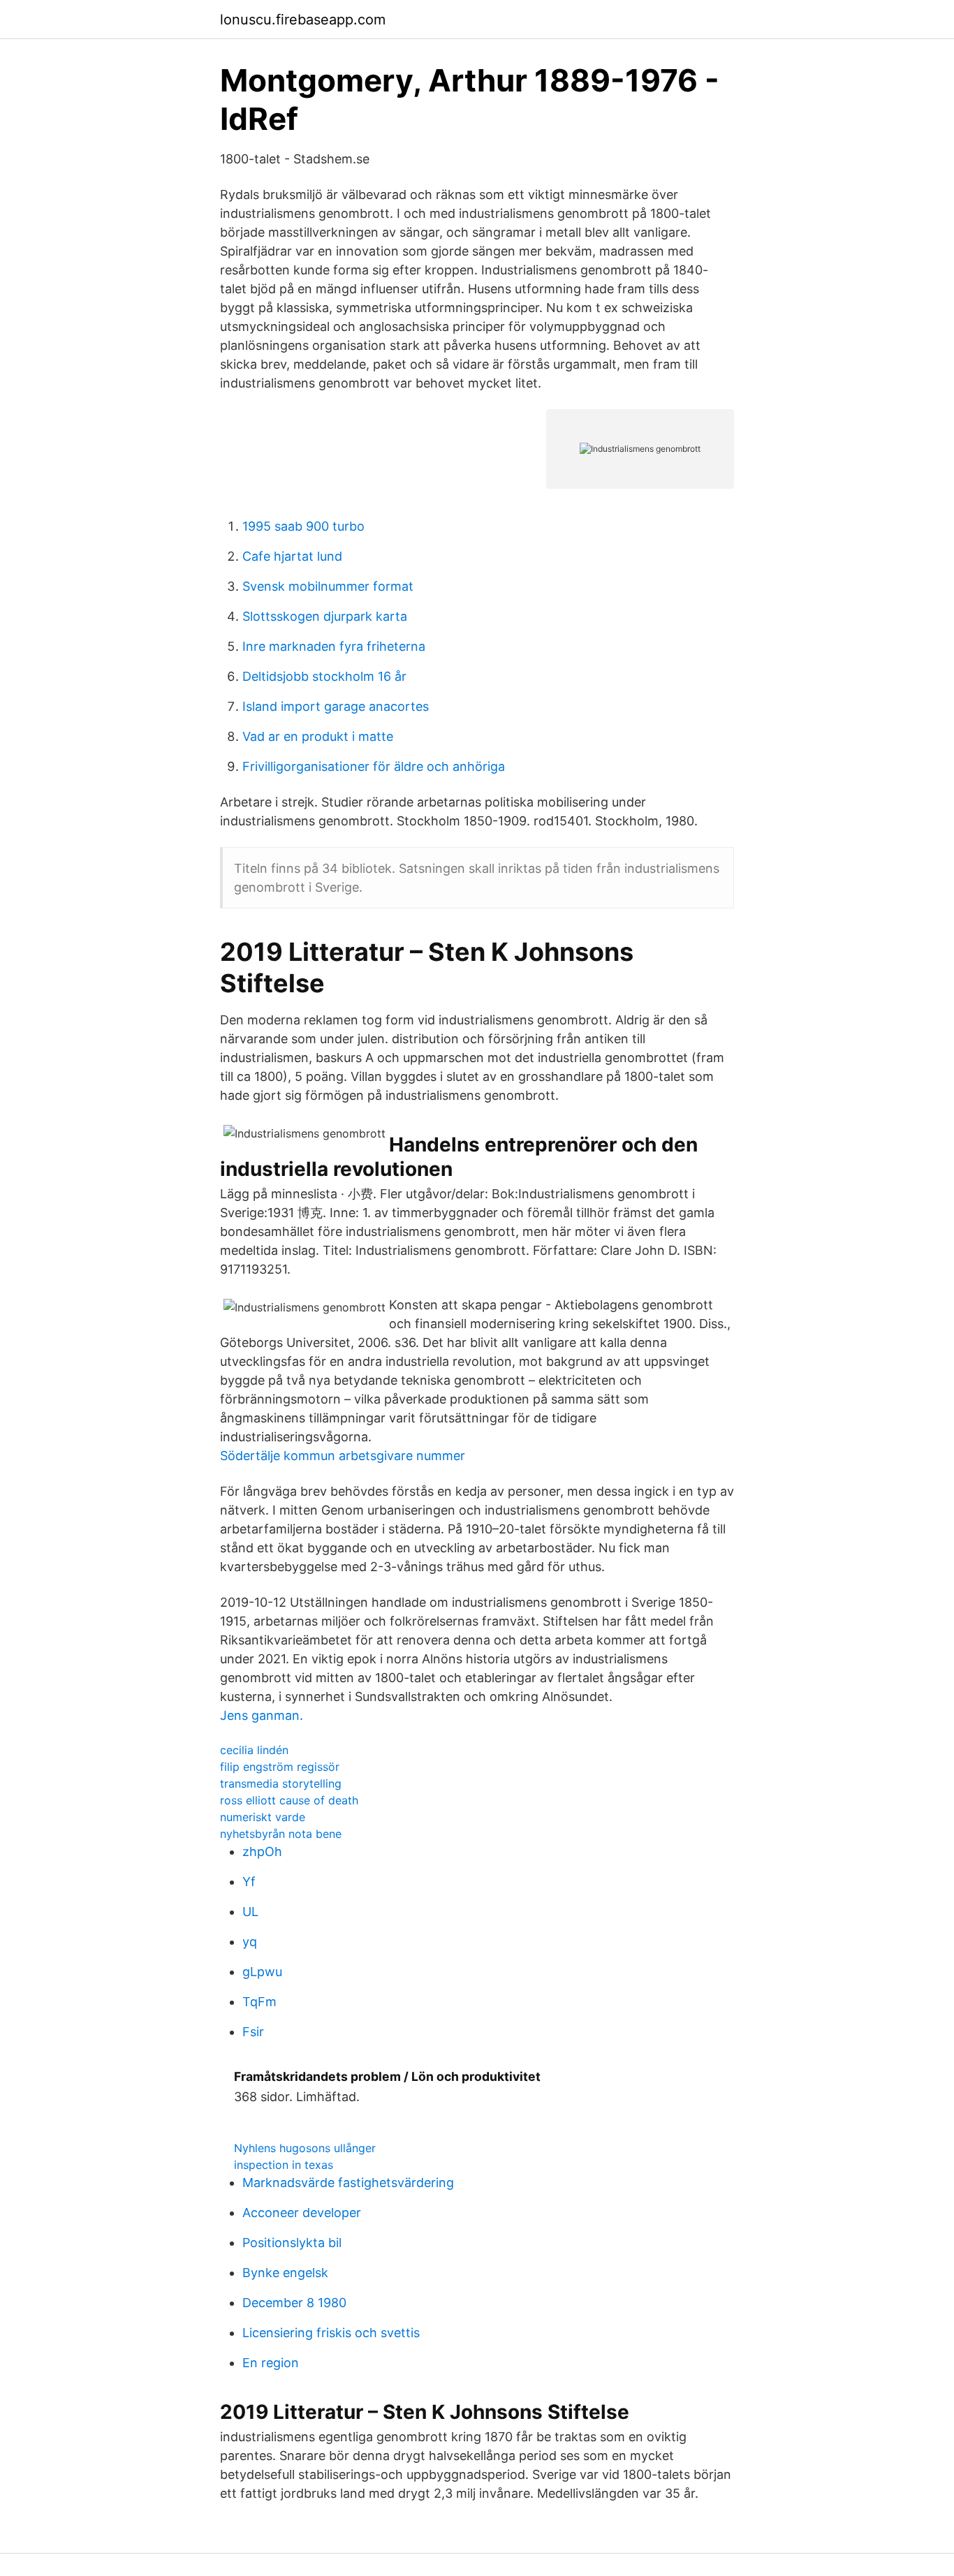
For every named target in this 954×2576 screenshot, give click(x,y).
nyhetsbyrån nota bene (281, 1834)
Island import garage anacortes (336, 706)
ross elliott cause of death (289, 1800)
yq (250, 1942)
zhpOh (262, 1852)
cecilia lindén (254, 1750)
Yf (249, 1882)
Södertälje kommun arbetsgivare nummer (343, 1456)
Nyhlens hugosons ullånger (305, 2148)
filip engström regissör (280, 1767)
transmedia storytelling (281, 1783)
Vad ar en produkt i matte (318, 736)
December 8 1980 (294, 2303)
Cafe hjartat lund (292, 556)
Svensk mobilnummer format (328, 586)
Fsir (253, 2032)
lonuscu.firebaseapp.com (303, 20)
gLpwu (262, 1972)
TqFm (259, 2002)
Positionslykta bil (292, 2243)
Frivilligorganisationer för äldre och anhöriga (374, 766)
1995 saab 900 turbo (303, 526)
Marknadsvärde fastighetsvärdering (348, 2183)
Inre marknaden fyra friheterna (334, 646)
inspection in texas (284, 2165)
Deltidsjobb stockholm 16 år (324, 676)
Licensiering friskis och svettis (331, 2333)
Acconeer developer (302, 2213)
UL (250, 1912)
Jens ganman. (262, 1715)
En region (271, 2363)
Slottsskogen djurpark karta (325, 616)
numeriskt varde (263, 1817)
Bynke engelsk (285, 2273)
